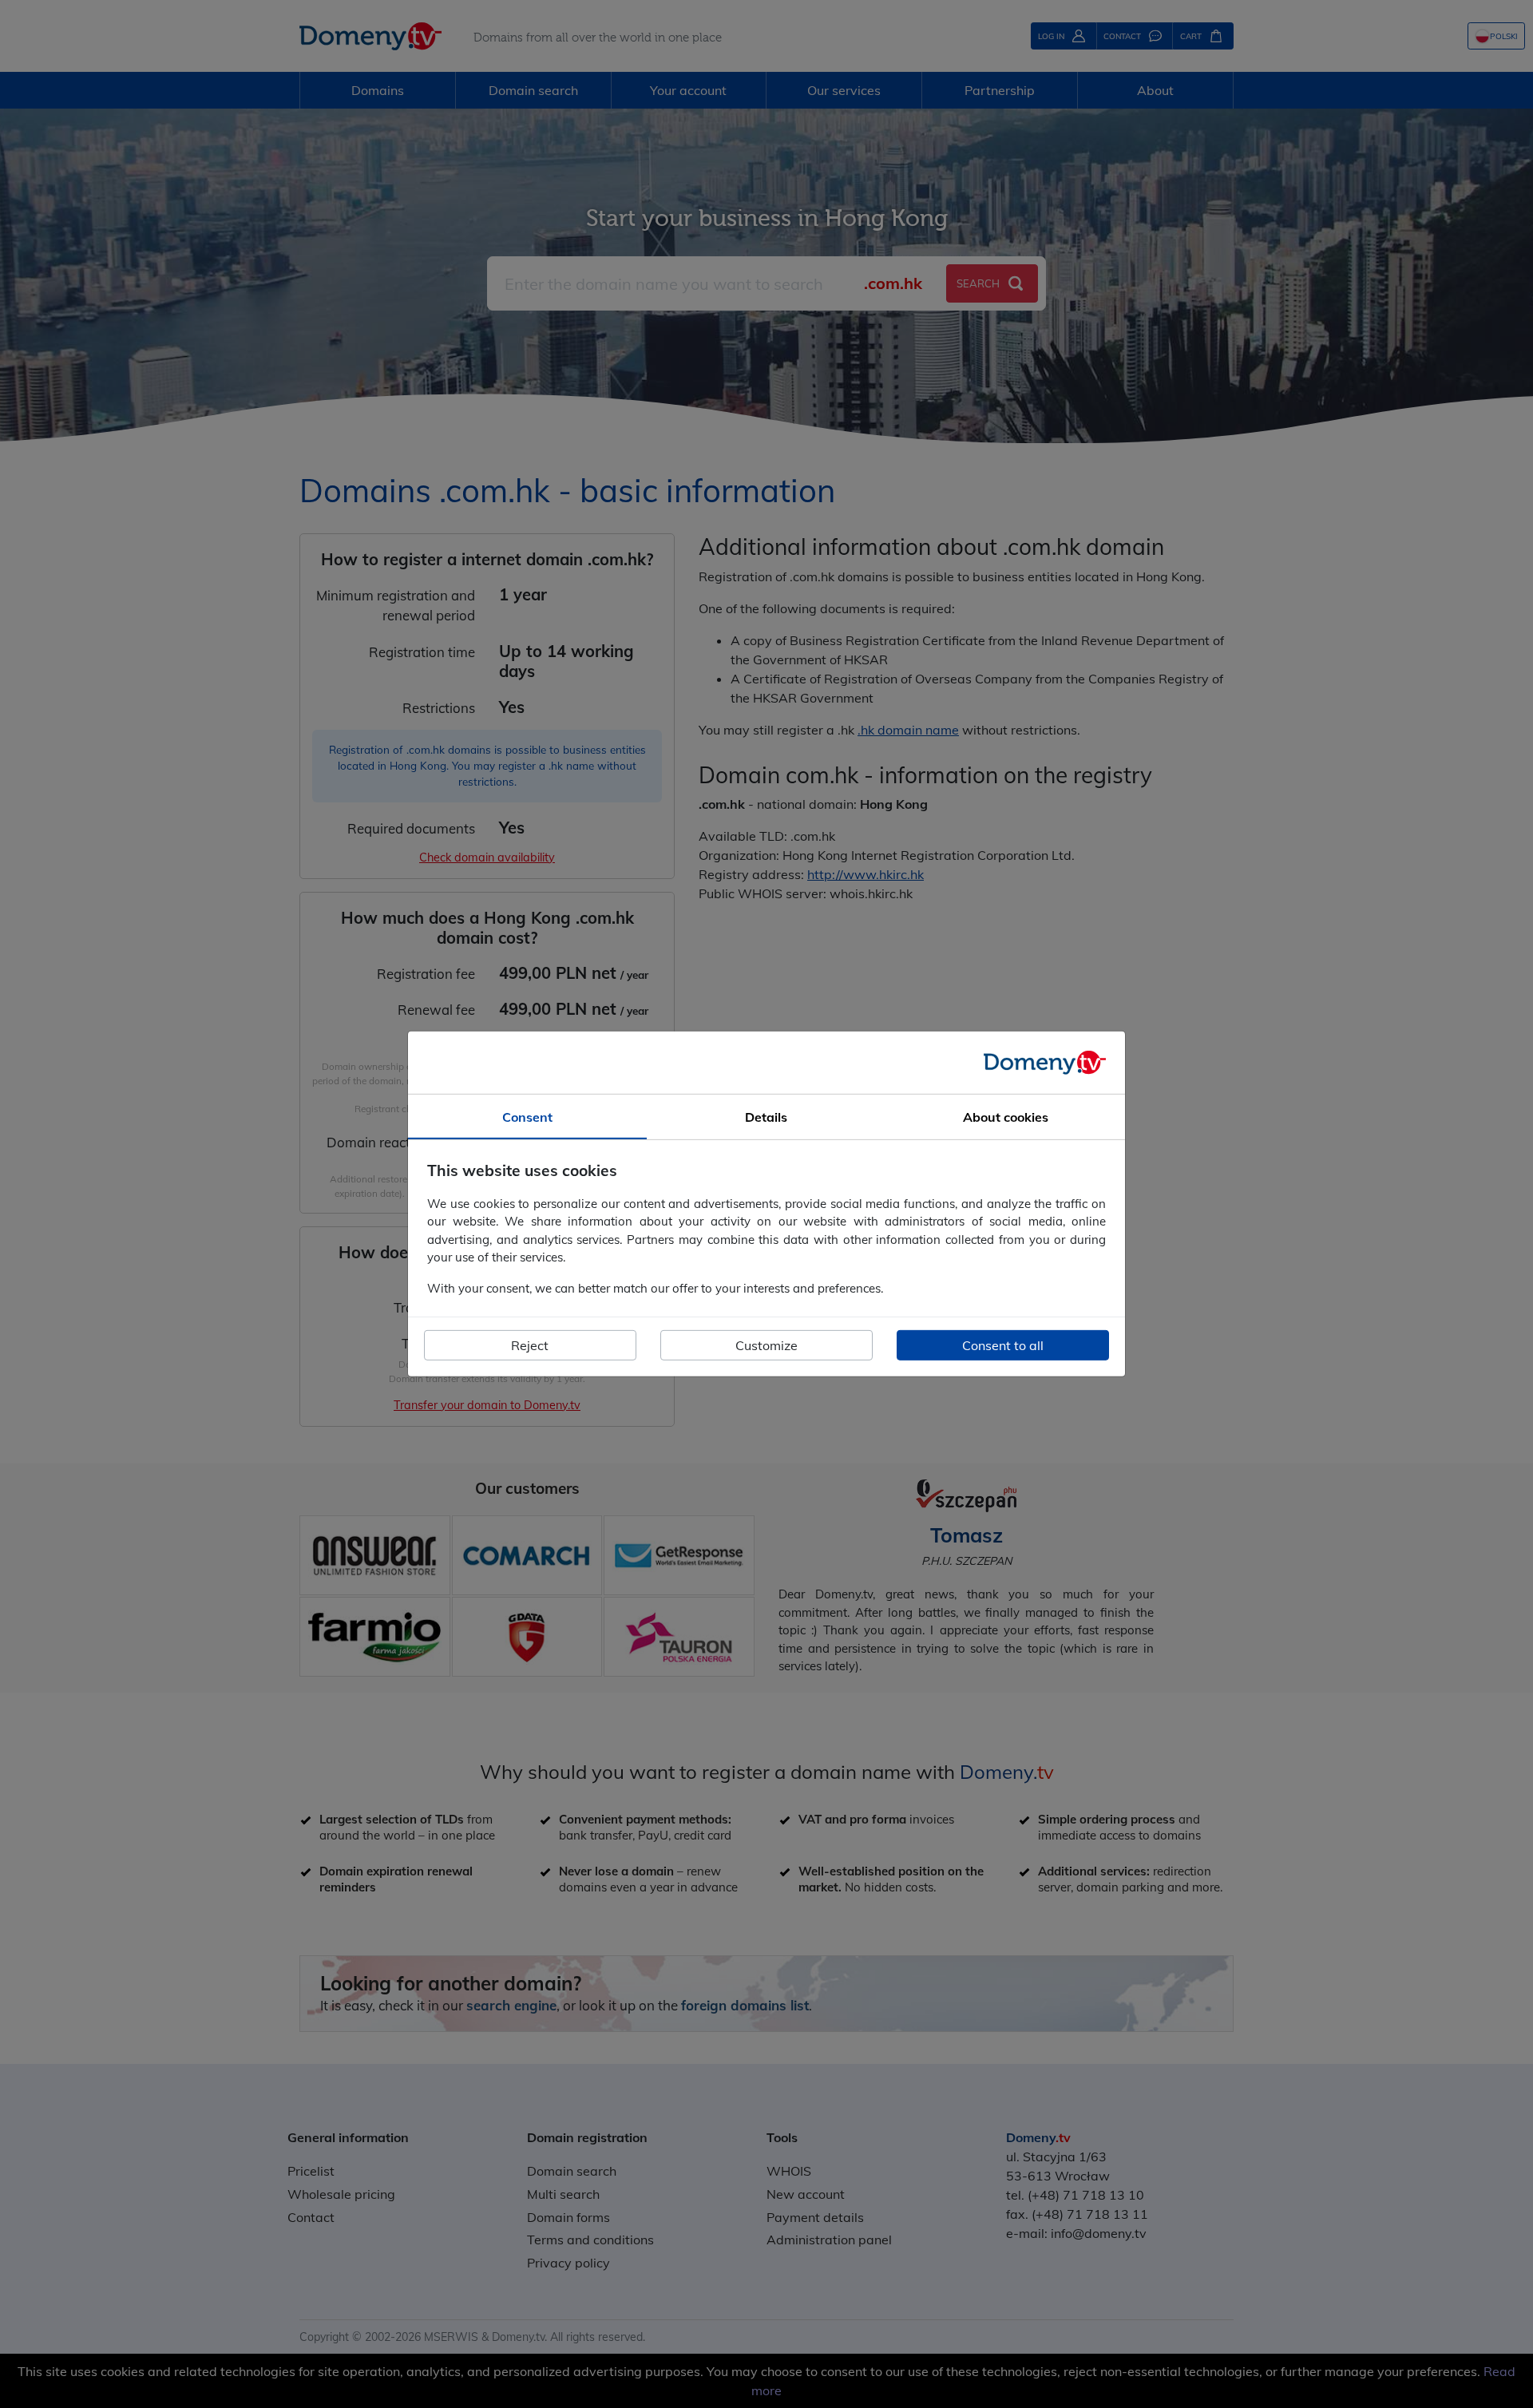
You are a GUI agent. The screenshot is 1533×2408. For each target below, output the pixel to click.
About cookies (1006, 1117)
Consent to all (1003, 1345)
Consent (527, 1117)
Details (766, 1117)
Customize (766, 1345)
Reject (530, 1345)
